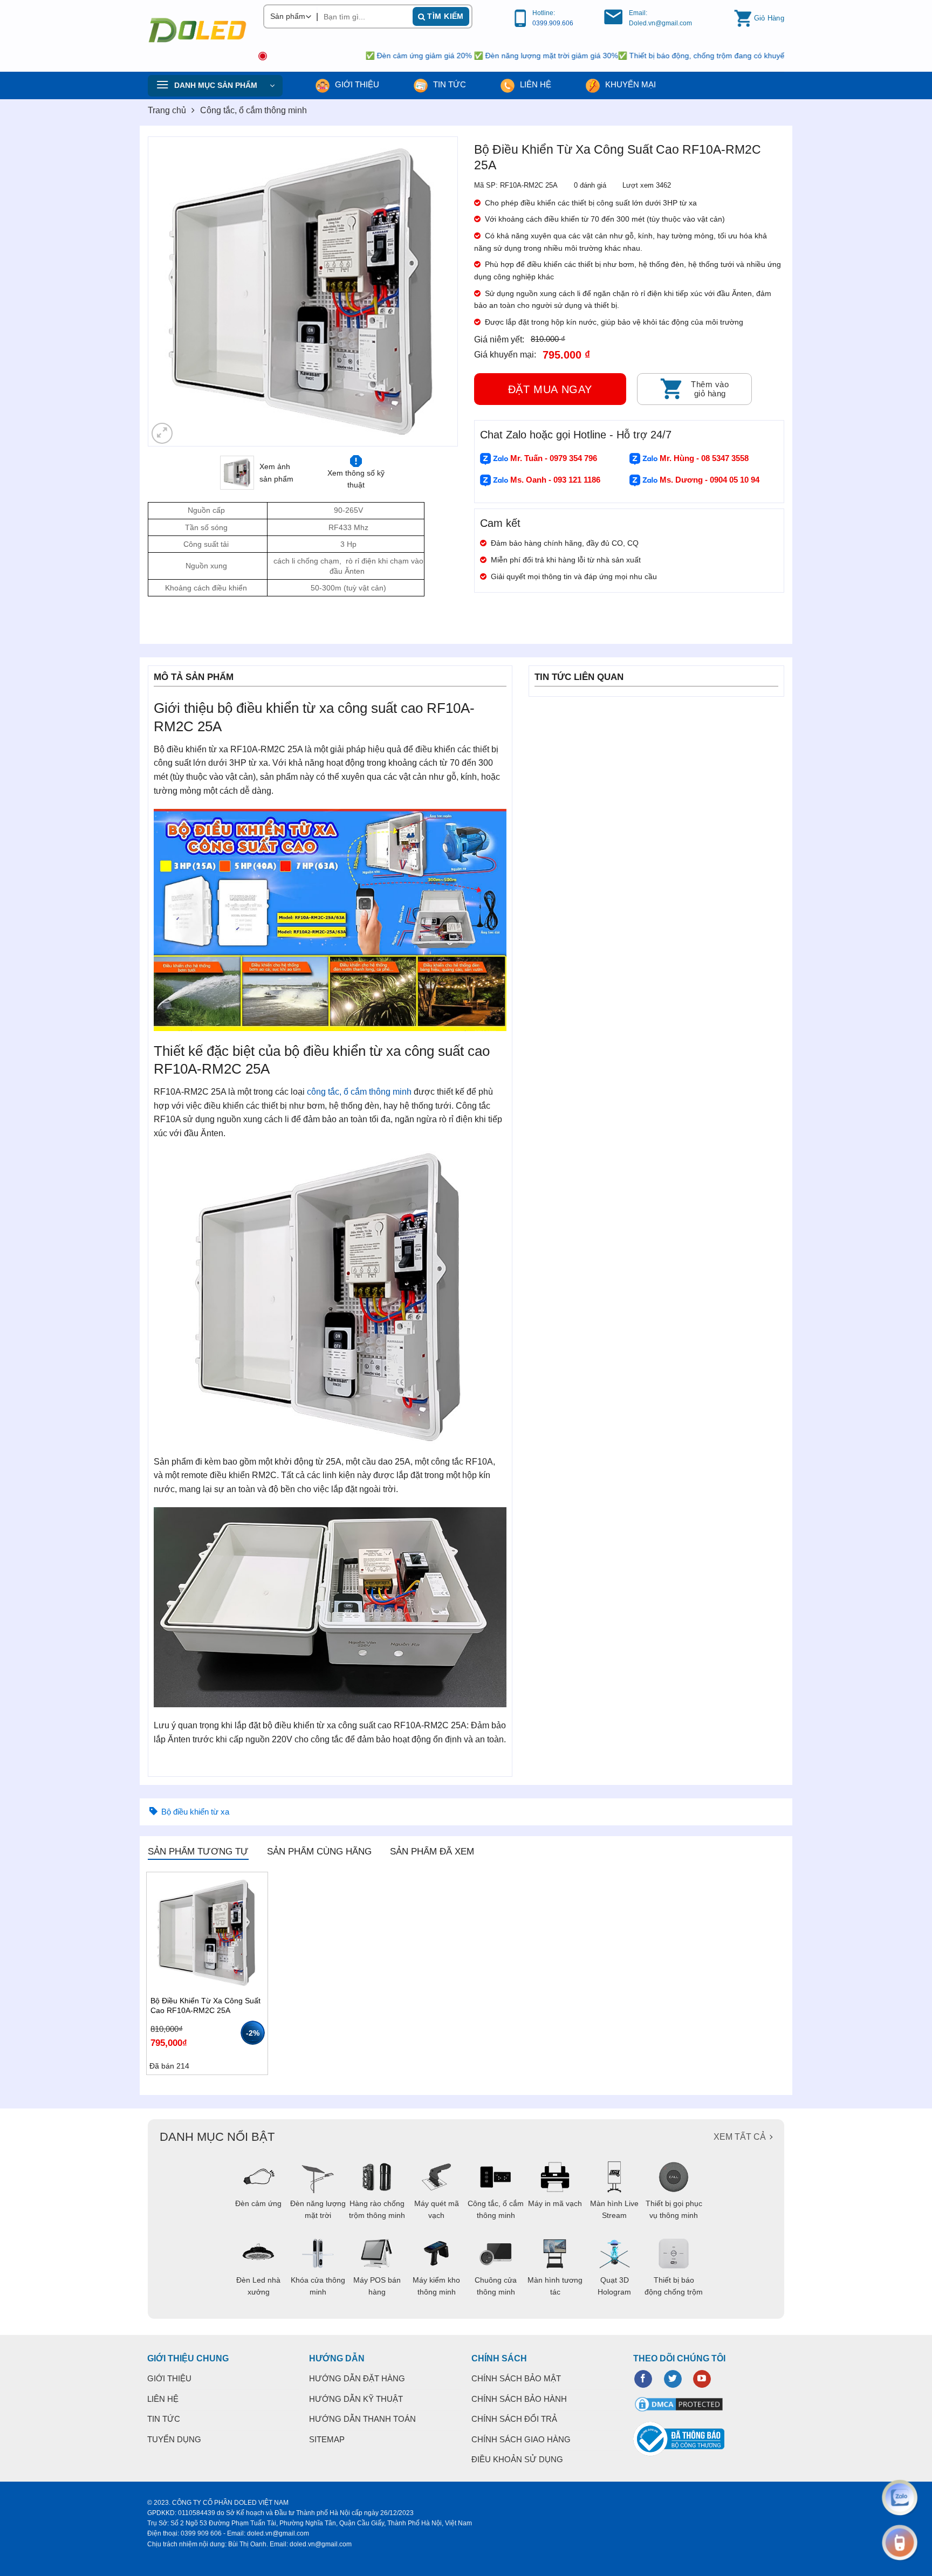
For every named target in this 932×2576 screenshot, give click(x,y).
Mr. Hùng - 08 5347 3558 (703, 458)
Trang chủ (167, 110)
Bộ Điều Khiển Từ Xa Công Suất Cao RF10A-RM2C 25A (205, 2005)
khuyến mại (629, 84)
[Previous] (168, 291)
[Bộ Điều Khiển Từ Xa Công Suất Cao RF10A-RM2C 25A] (207, 1933)
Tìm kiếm (444, 16)
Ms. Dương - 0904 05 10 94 (708, 480)
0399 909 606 (201, 2533)
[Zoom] (162, 433)
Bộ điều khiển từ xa (195, 1812)
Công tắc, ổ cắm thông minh (253, 110)
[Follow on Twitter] (673, 2379)
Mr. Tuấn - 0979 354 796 (553, 458)
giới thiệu (356, 84)
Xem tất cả (740, 2137)
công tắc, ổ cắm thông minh (359, 1092)
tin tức (448, 84)
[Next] (438, 291)
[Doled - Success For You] (197, 30)
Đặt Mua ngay (550, 389)
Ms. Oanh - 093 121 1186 (554, 480)
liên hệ (534, 84)
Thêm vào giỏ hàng (710, 389)
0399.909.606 (553, 23)
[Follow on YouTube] (702, 2379)
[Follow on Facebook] (643, 2379)
